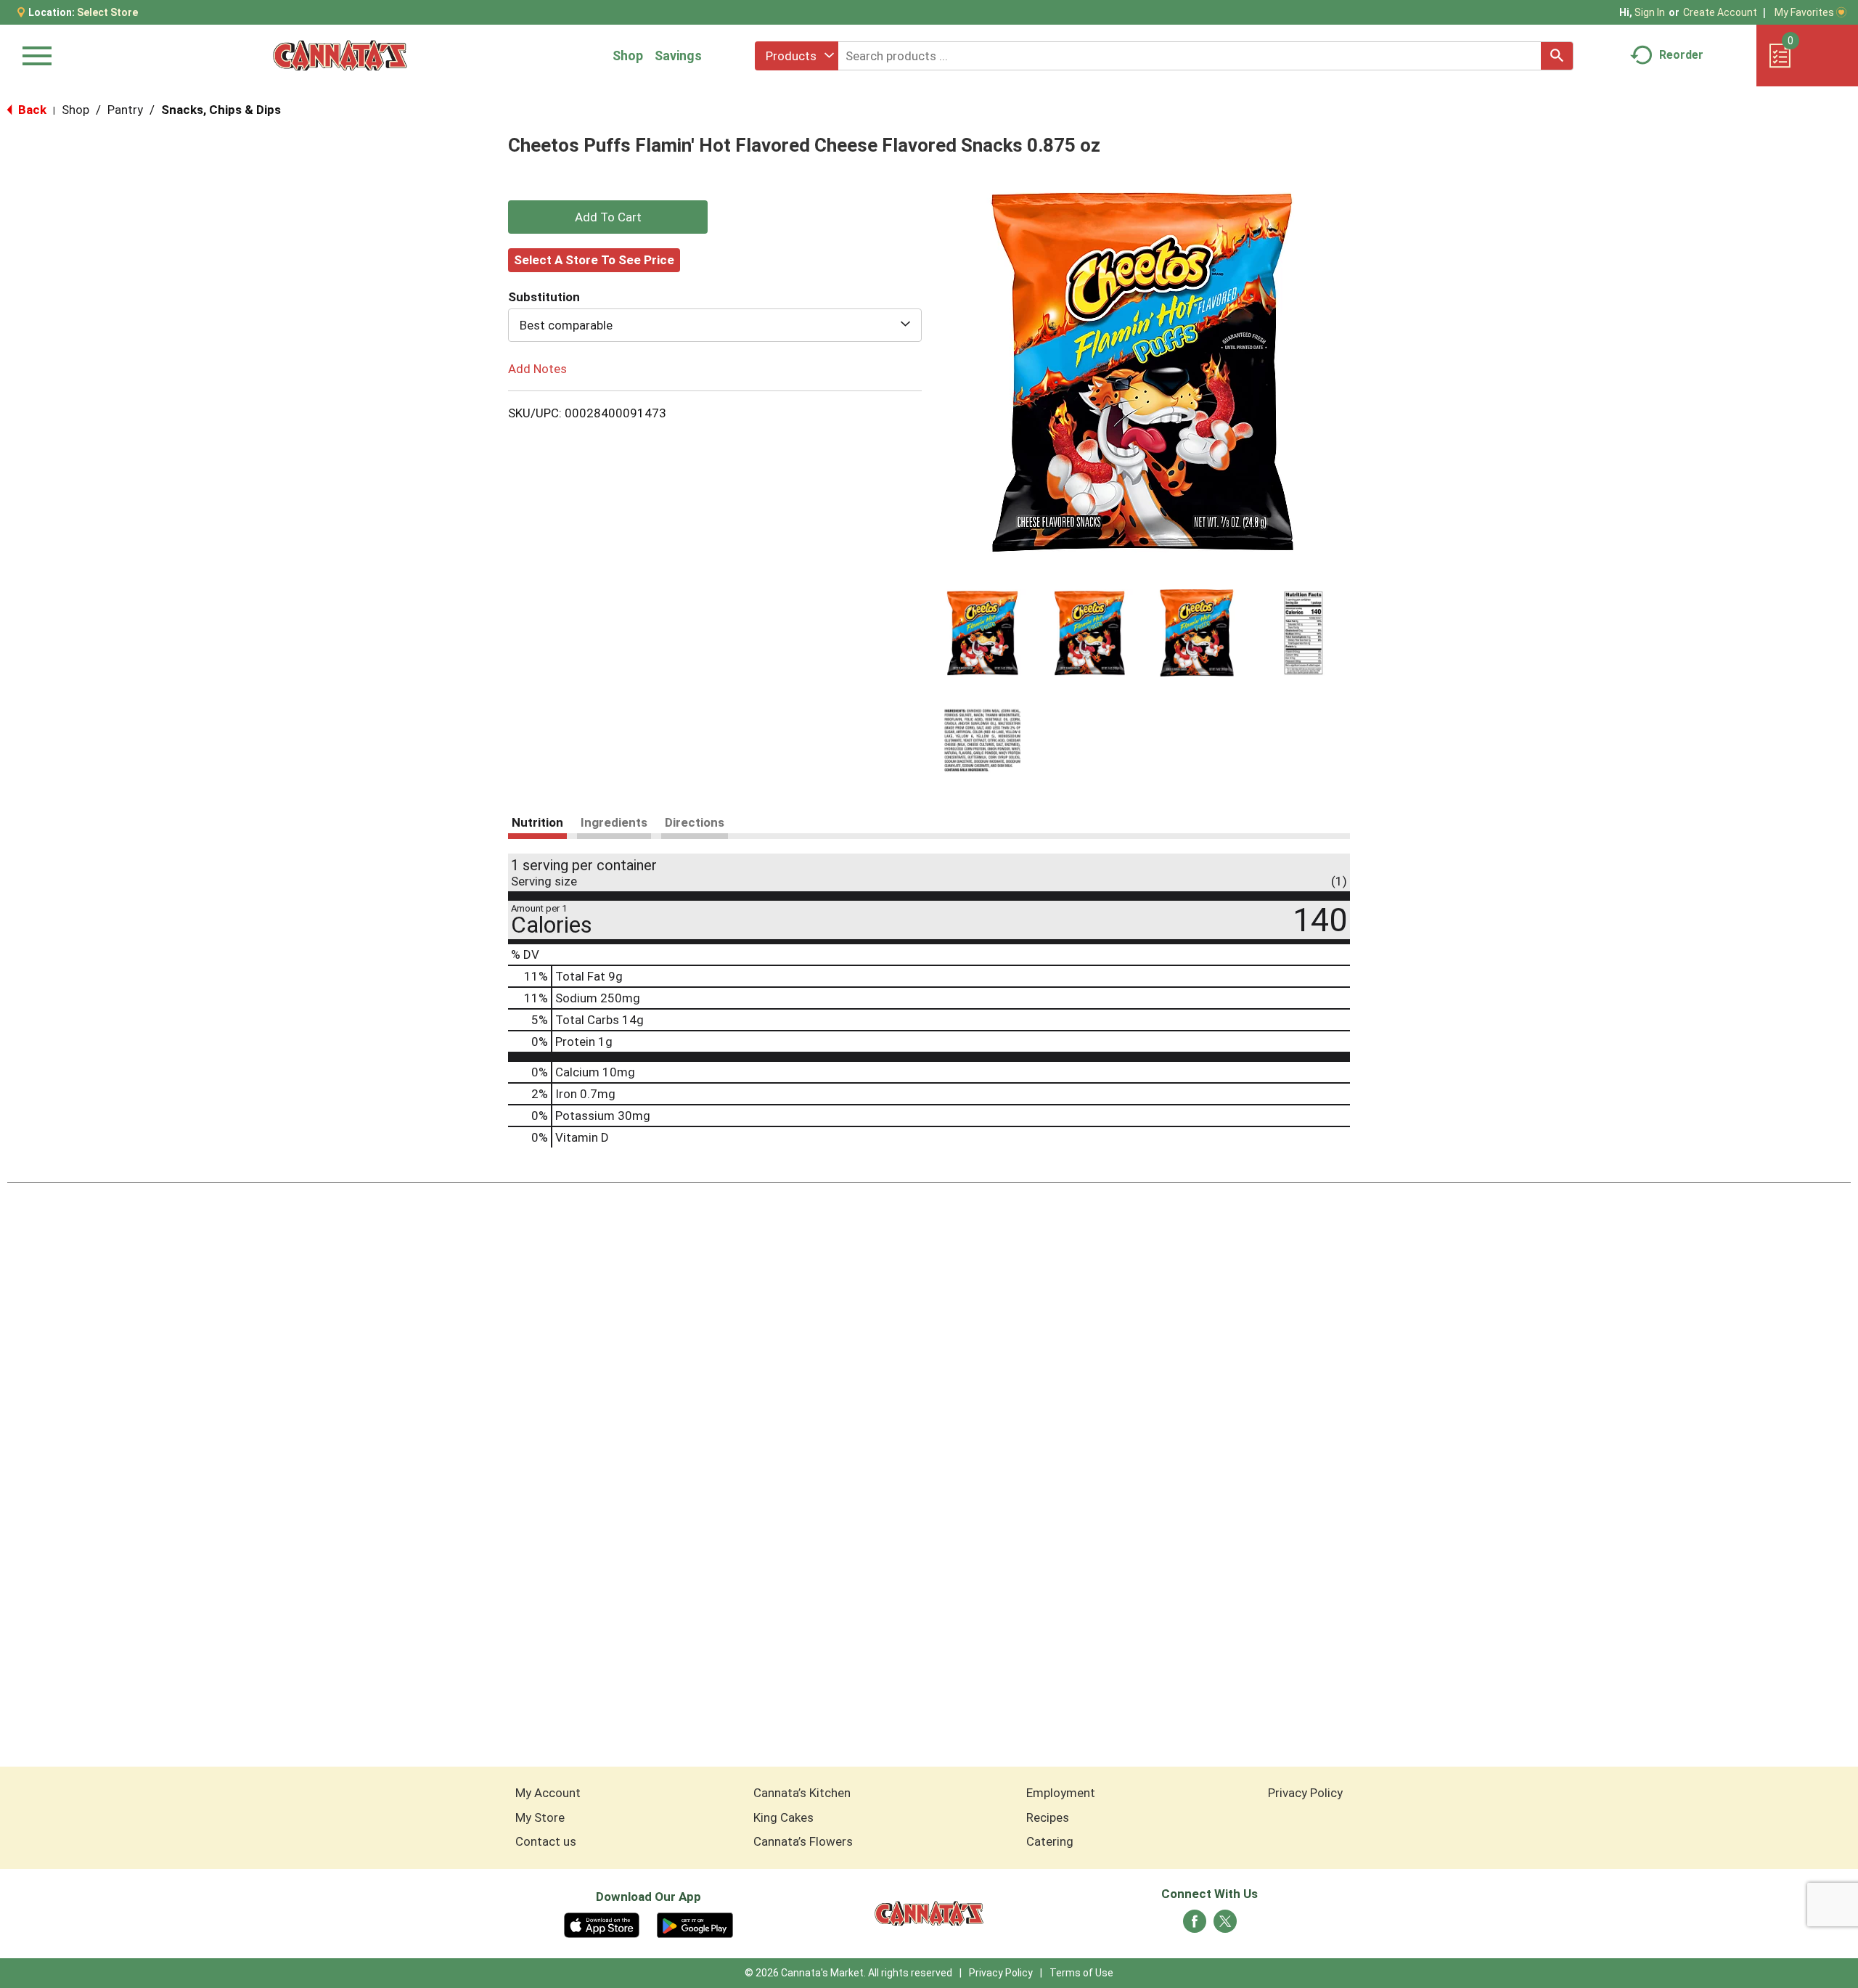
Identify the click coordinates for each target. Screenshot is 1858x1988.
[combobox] (797, 56)
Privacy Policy (1305, 1793)
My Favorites (1804, 12)
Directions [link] (695, 822)
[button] (983, 633)
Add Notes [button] (537, 369)
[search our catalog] (1557, 56)
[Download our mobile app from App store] (602, 1924)
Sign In (1650, 12)
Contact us (546, 1841)
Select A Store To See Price (594, 260)
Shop (628, 56)
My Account (548, 1793)
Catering (1050, 1841)
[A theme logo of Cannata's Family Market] (340, 56)
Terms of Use (1081, 1973)
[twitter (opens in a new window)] (1225, 1926)
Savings (678, 56)
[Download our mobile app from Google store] (695, 1924)
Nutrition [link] (537, 822)
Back (31, 110)
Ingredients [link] (614, 822)
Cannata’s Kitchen (802, 1793)
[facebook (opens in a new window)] (1195, 1926)
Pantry (125, 110)
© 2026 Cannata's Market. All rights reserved (848, 1973)
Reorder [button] (1681, 55)
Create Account (1720, 12)
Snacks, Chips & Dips (221, 110)
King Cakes (783, 1817)
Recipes (1048, 1817)
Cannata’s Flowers (803, 1841)
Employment (1061, 1793)
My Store (540, 1817)
